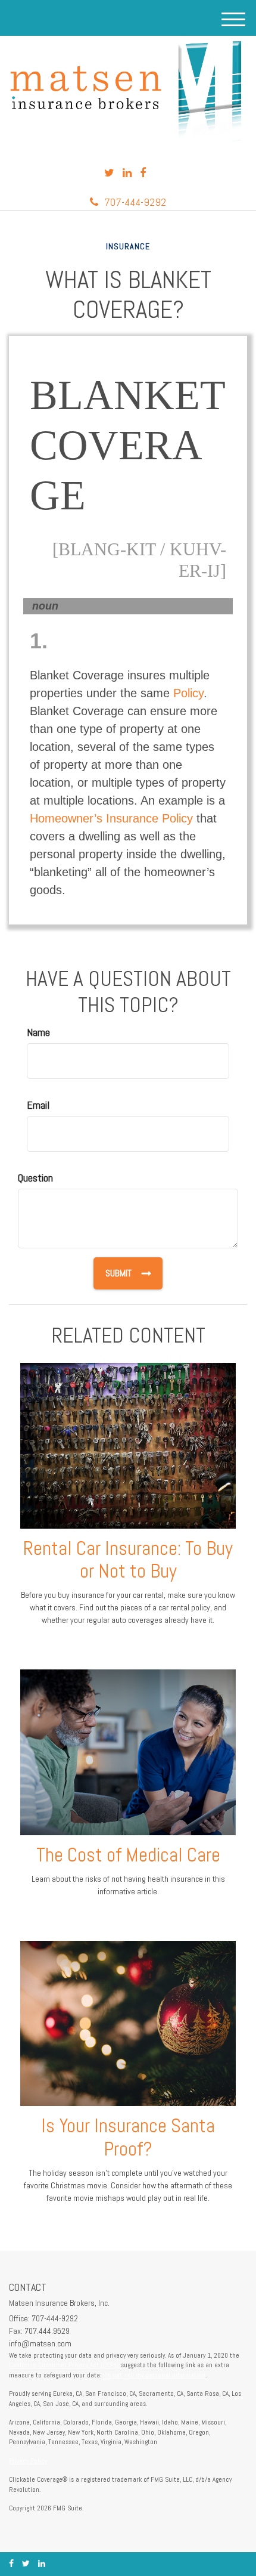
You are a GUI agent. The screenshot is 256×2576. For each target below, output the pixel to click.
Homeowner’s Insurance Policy (111, 818)
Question (35, 1178)
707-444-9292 (135, 202)
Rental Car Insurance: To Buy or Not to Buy (128, 1560)
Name (38, 1032)
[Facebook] (143, 173)
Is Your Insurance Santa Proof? (128, 2137)
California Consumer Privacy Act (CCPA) (64, 2365)
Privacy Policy (28, 2461)
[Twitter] (109, 173)
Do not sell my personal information (154, 2375)
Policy (188, 693)
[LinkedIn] (127, 173)
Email (38, 1105)
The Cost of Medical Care (128, 1855)
